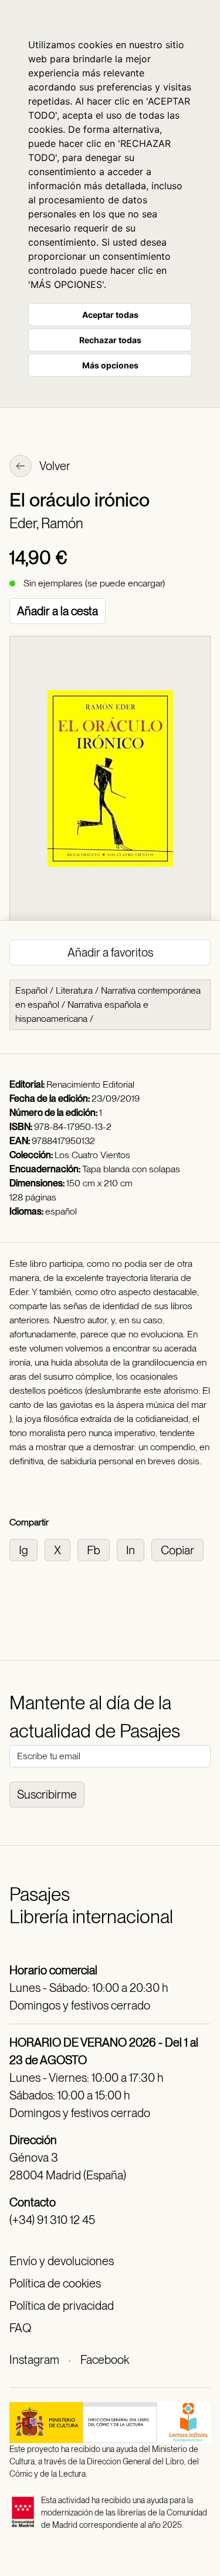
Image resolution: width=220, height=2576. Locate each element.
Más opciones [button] (110, 365)
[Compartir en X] (61, 1549)
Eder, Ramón (46, 523)
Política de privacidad (62, 2306)
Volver (54, 466)
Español (31, 990)
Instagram (34, 2360)
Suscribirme (47, 1795)
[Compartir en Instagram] (27, 1549)
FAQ (20, 2328)
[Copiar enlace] (180, 1549)
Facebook (105, 2360)
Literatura (74, 990)
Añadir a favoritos (110, 952)
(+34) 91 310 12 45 (52, 2220)
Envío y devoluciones (62, 2261)
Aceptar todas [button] (110, 315)
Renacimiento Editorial (90, 1084)
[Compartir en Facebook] (97, 1549)
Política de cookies (55, 2283)
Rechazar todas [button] (110, 340)
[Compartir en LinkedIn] (134, 1549)
